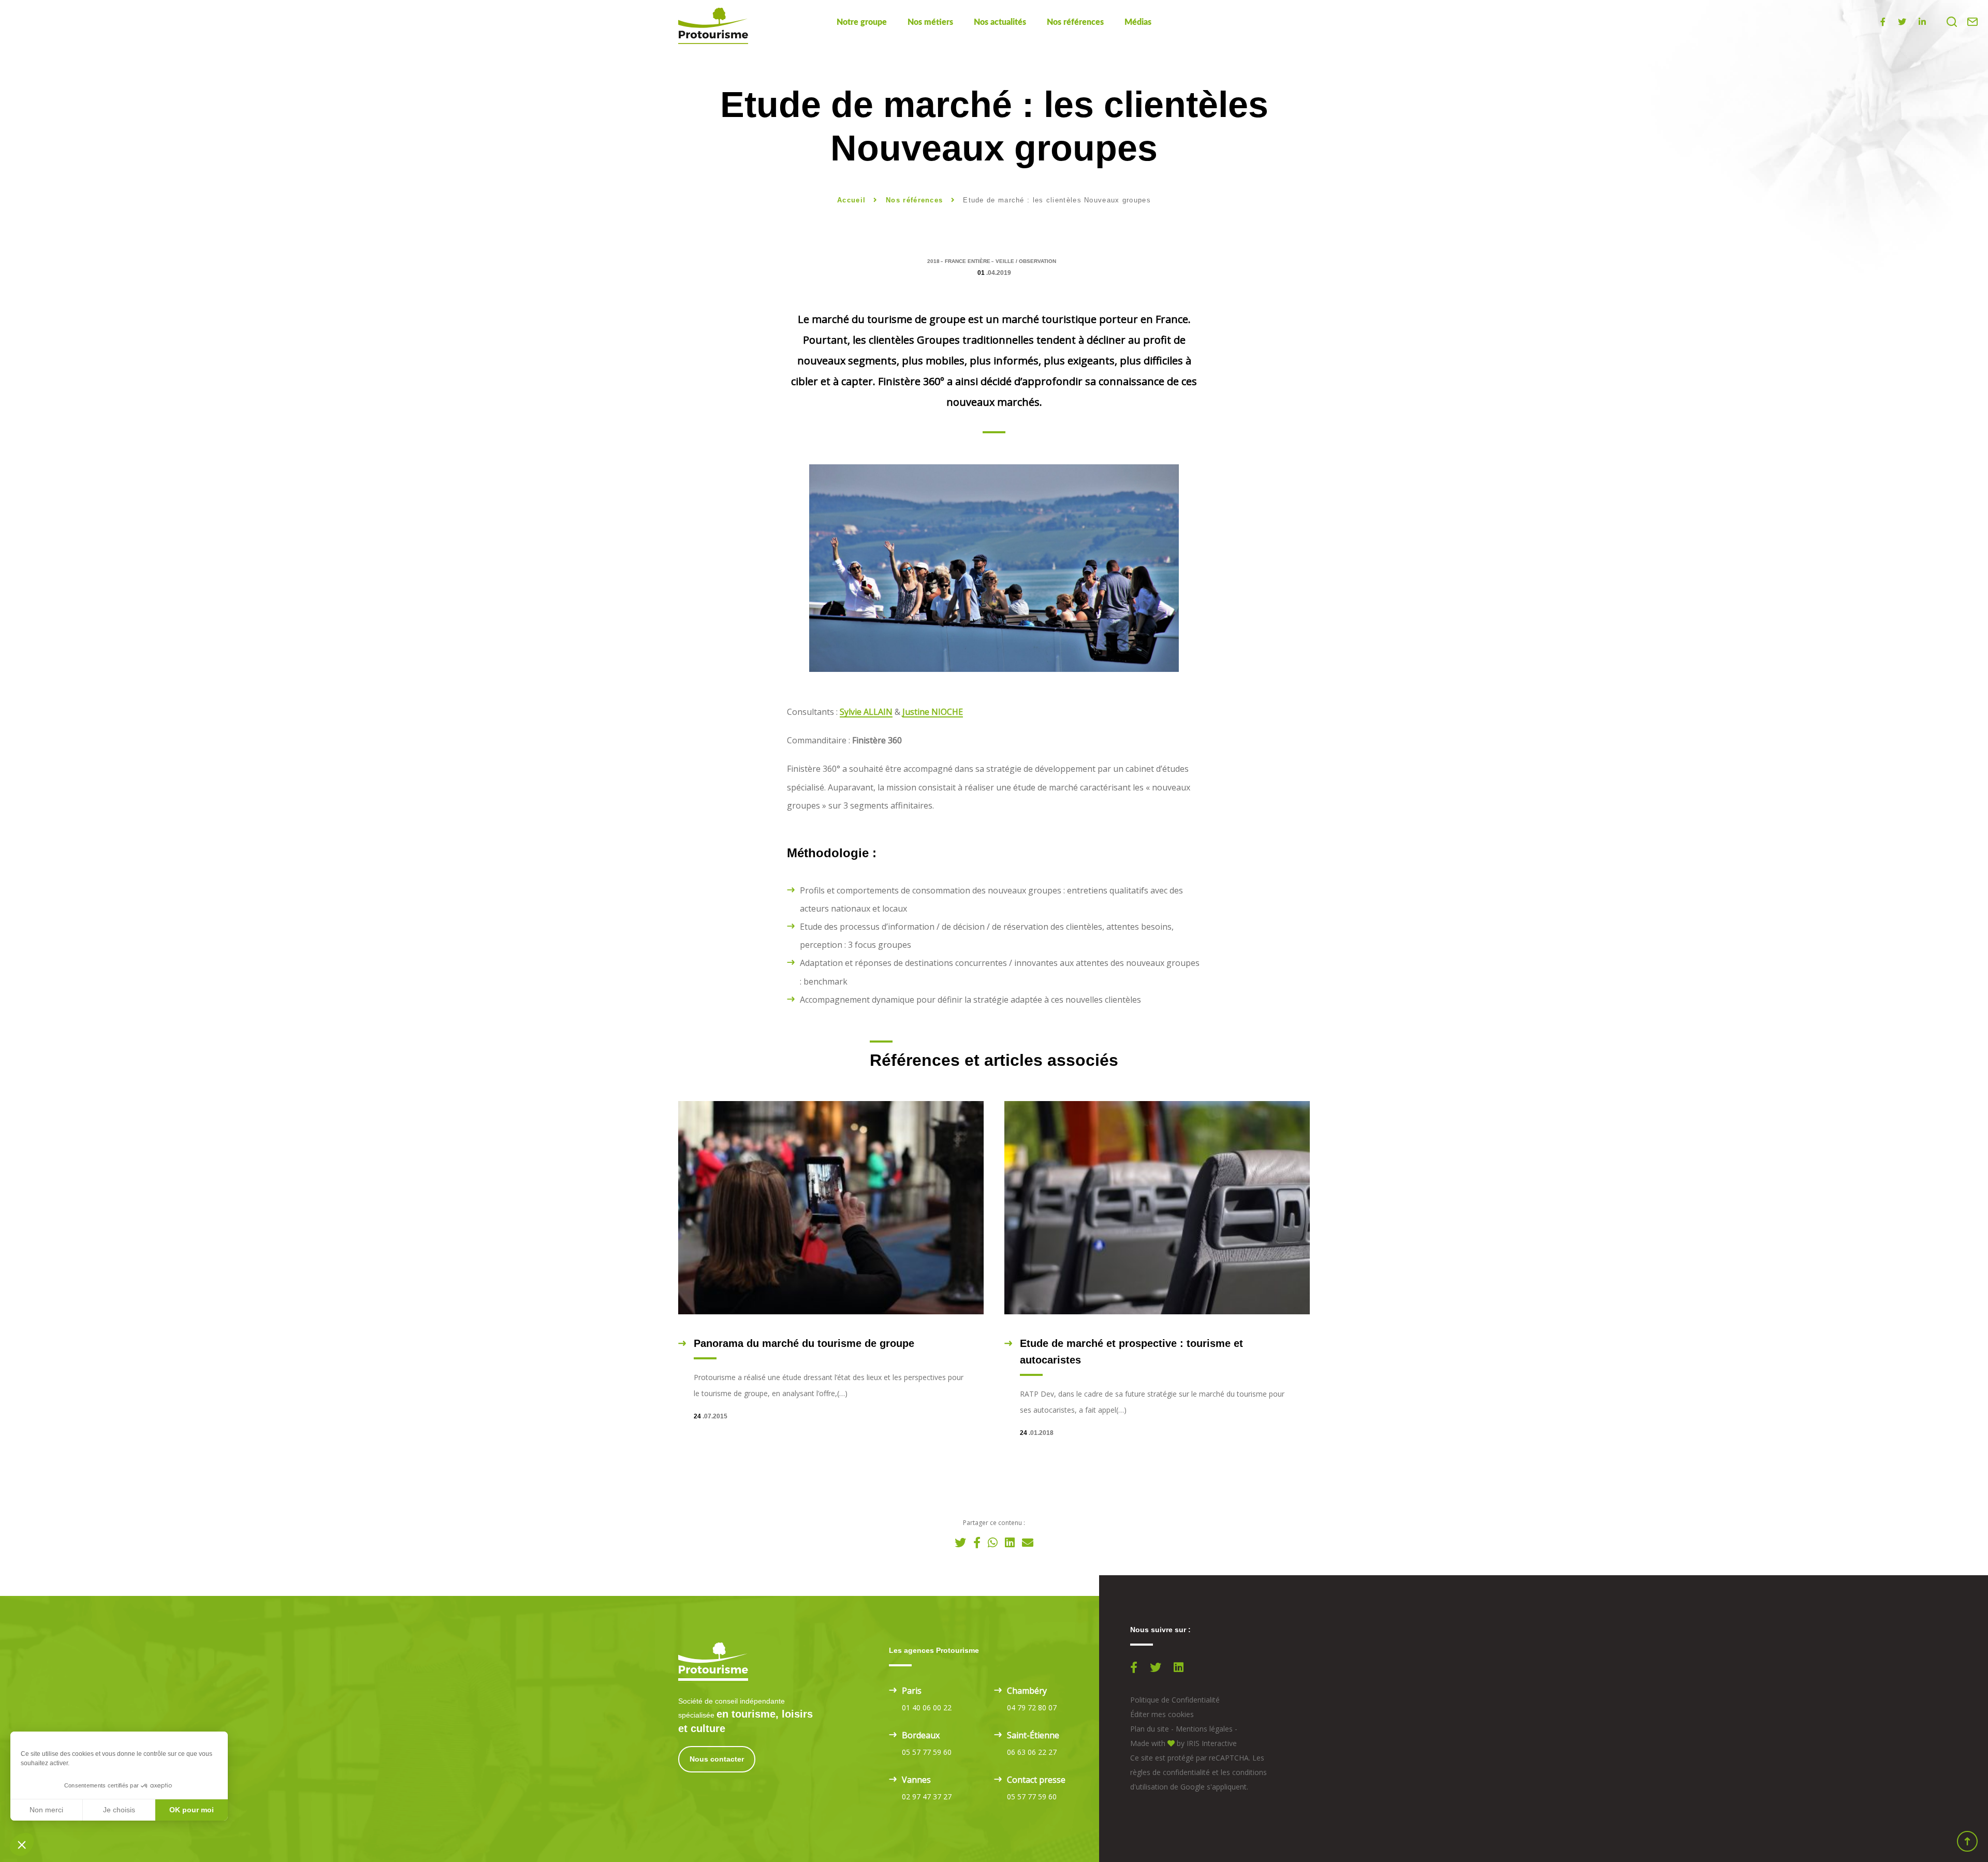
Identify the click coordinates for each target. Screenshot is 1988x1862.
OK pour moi (192, 1810)
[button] (22, 1844)
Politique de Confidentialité (1175, 1700)
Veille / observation (1026, 261)
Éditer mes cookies (1162, 1714)
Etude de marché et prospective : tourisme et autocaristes (1131, 1352)
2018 (933, 261)
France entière (968, 261)
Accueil (851, 200)
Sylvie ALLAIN (866, 712)
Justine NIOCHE (933, 712)
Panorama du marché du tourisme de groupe (804, 1343)
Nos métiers (930, 22)
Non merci (46, 1810)
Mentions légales (1204, 1729)
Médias (1138, 22)
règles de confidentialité (1170, 1772)
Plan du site (1150, 1729)
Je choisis (119, 1810)
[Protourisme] (713, 26)
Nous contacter (717, 1759)
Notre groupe (862, 22)
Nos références (1075, 22)
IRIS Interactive (1212, 1743)
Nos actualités (1000, 22)
